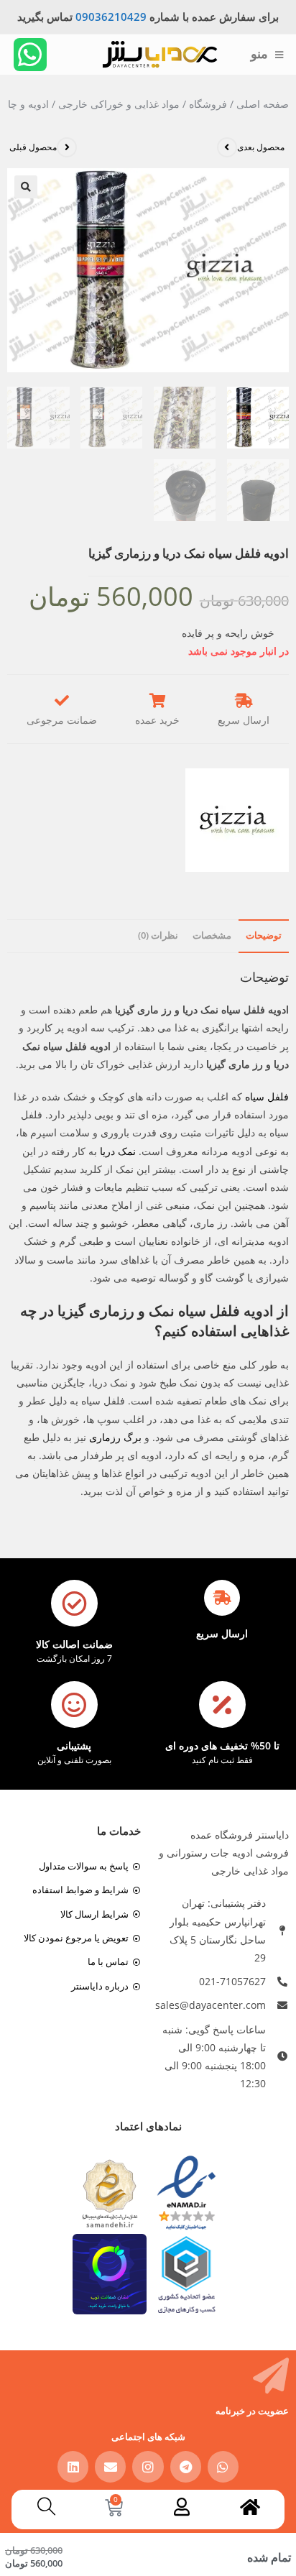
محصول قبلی (33, 147)
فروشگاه (208, 104)
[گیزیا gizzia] (237, 820)
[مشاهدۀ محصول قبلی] (67, 147)
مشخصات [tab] (212, 935)
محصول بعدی (261, 147)
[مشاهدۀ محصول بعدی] (227, 147)
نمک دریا (118, 1151)
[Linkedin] (73, 2466)
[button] (26, 187)
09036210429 (111, 17)
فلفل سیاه (267, 1096)
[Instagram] (148, 2466)
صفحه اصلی (263, 104)
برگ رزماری (115, 1437)
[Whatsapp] (30, 55)
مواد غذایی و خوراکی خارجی (119, 104)
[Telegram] (186, 2466)
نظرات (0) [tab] (158, 935)
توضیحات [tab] (264, 935)
